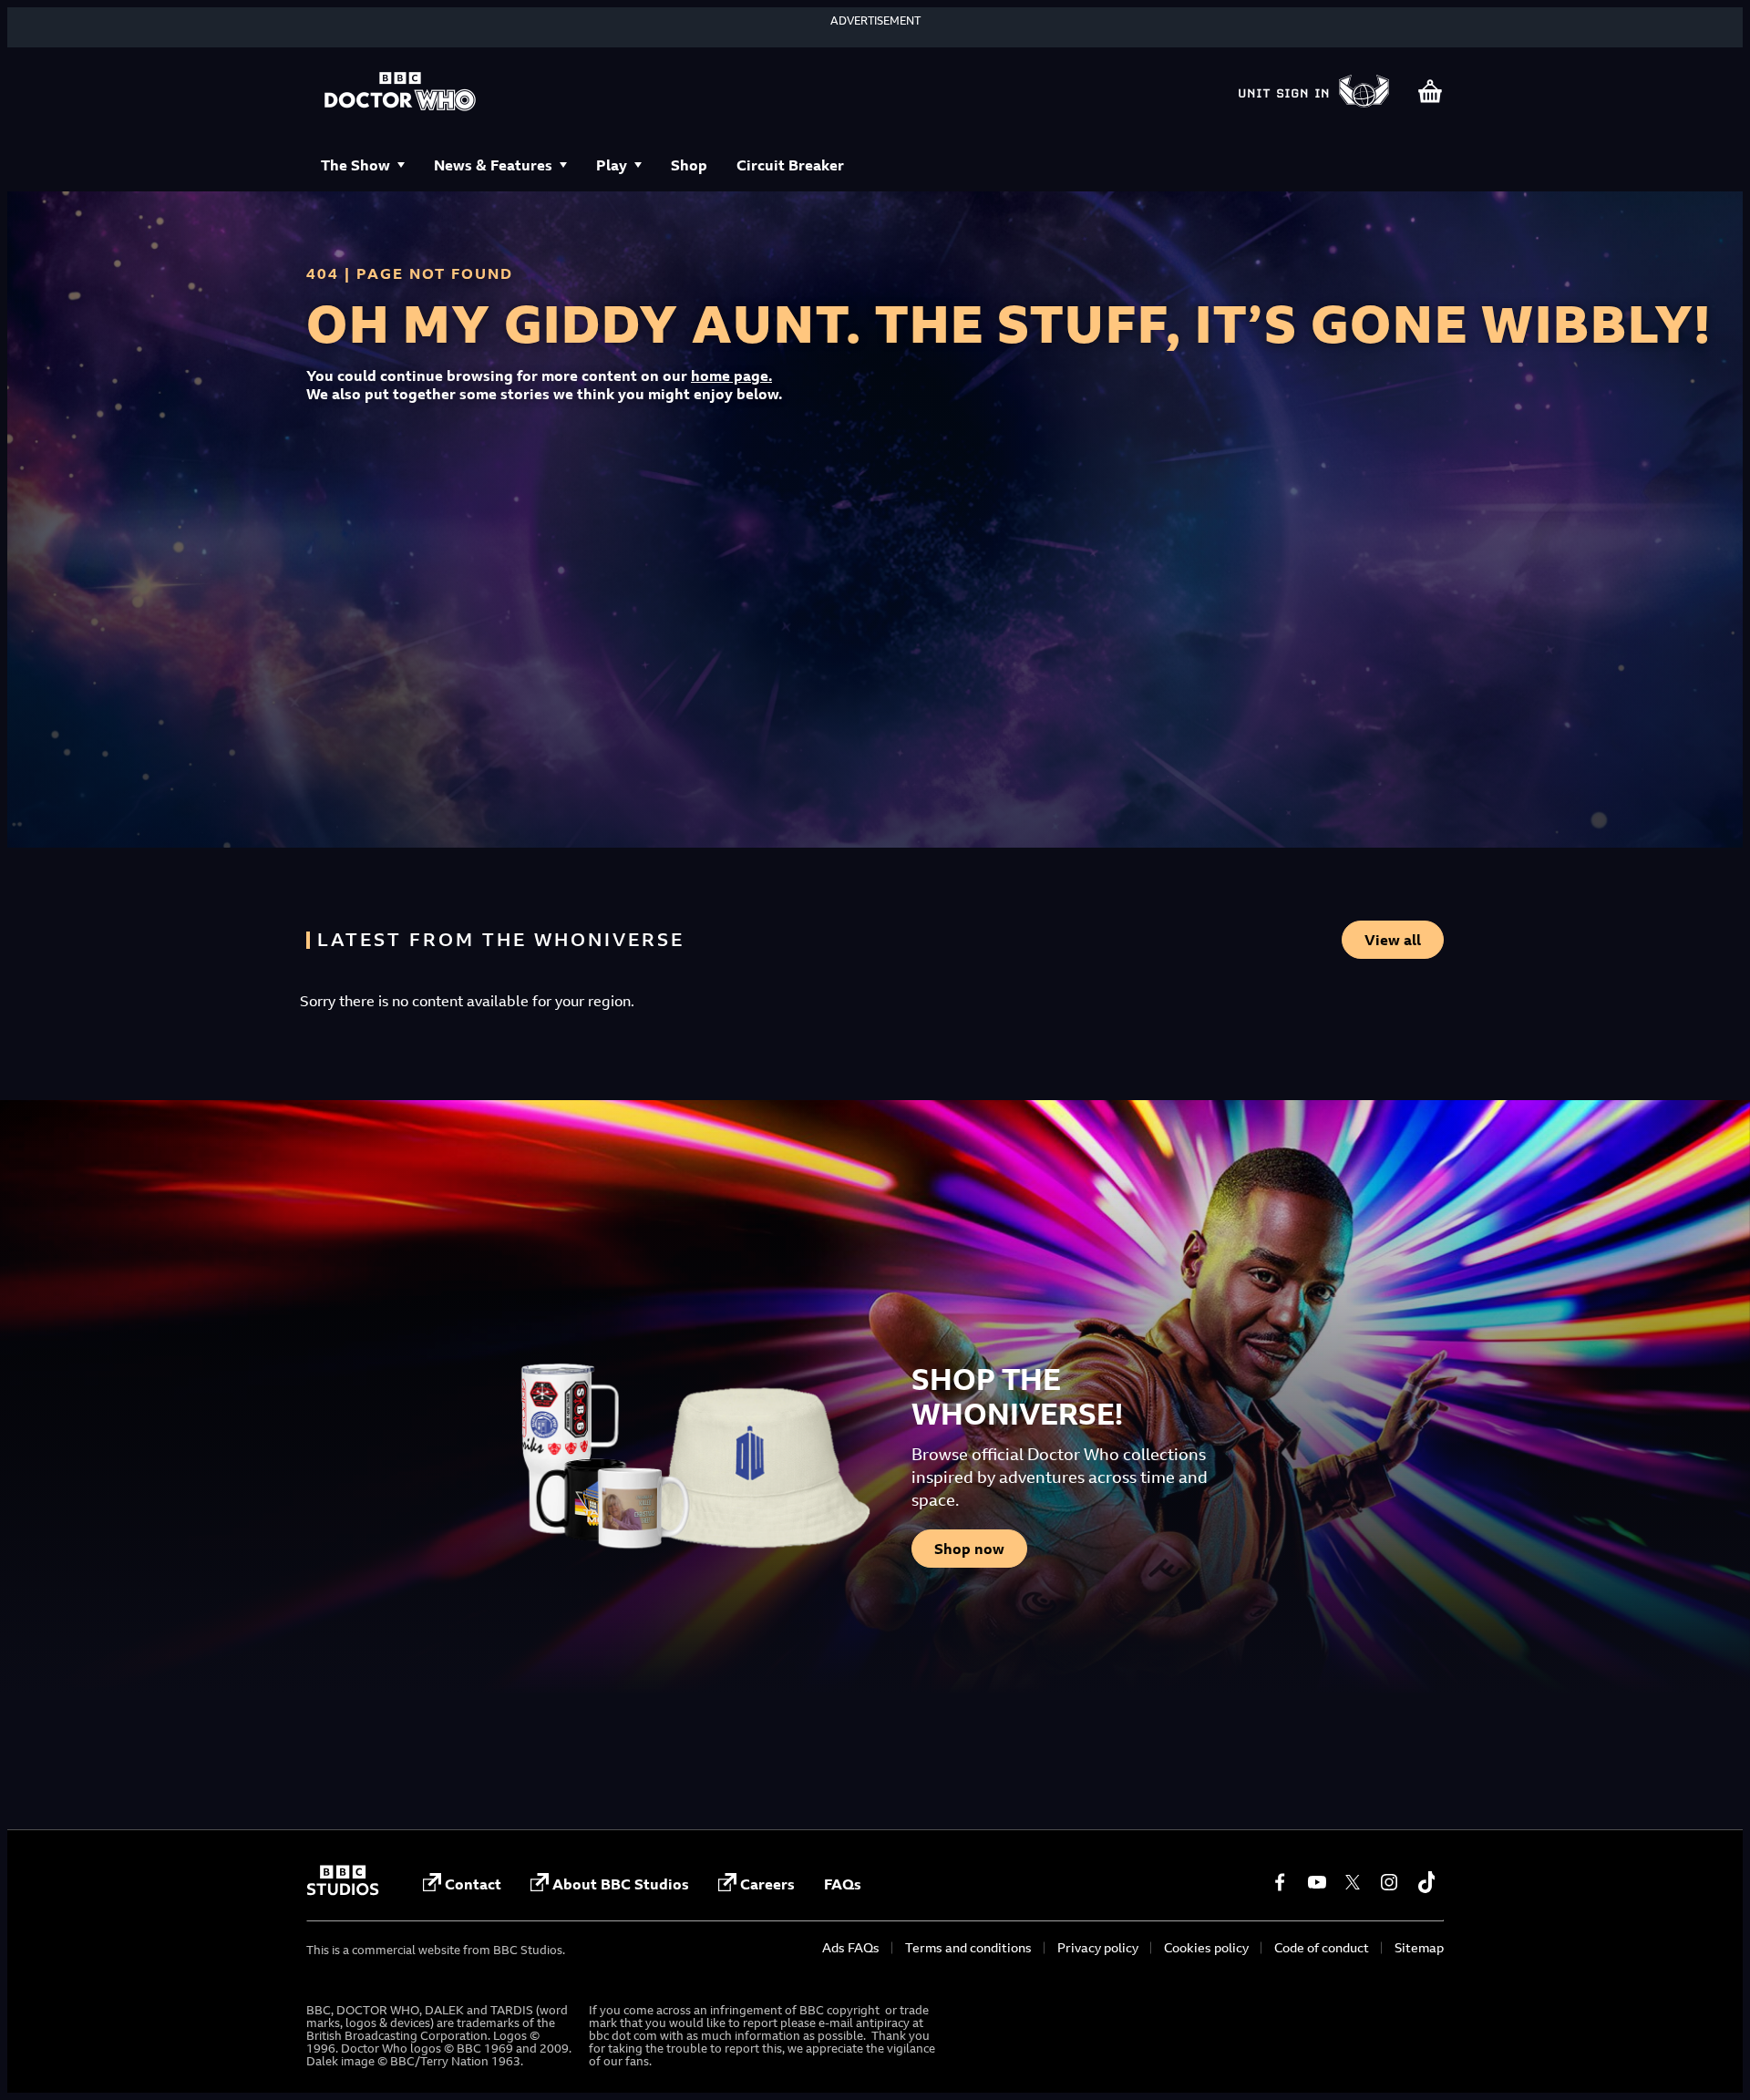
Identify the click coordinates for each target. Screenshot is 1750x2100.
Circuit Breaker (790, 165)
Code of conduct (1322, 1947)
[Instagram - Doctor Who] (1389, 1882)
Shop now (969, 1549)
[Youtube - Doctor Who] (1316, 1882)
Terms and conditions (968, 1947)
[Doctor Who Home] (400, 93)
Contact (473, 1884)
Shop (689, 165)
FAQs (843, 1884)
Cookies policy (1206, 1947)
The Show (355, 165)
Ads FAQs (851, 1947)
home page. (731, 376)
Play (612, 165)
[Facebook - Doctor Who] (1280, 1882)
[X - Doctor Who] (1353, 1882)
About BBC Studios (621, 1884)
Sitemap (1419, 1947)
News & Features (493, 165)
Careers (767, 1884)
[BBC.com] (343, 1890)
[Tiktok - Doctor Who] (1426, 1882)
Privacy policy (1098, 1947)
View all (1393, 940)
